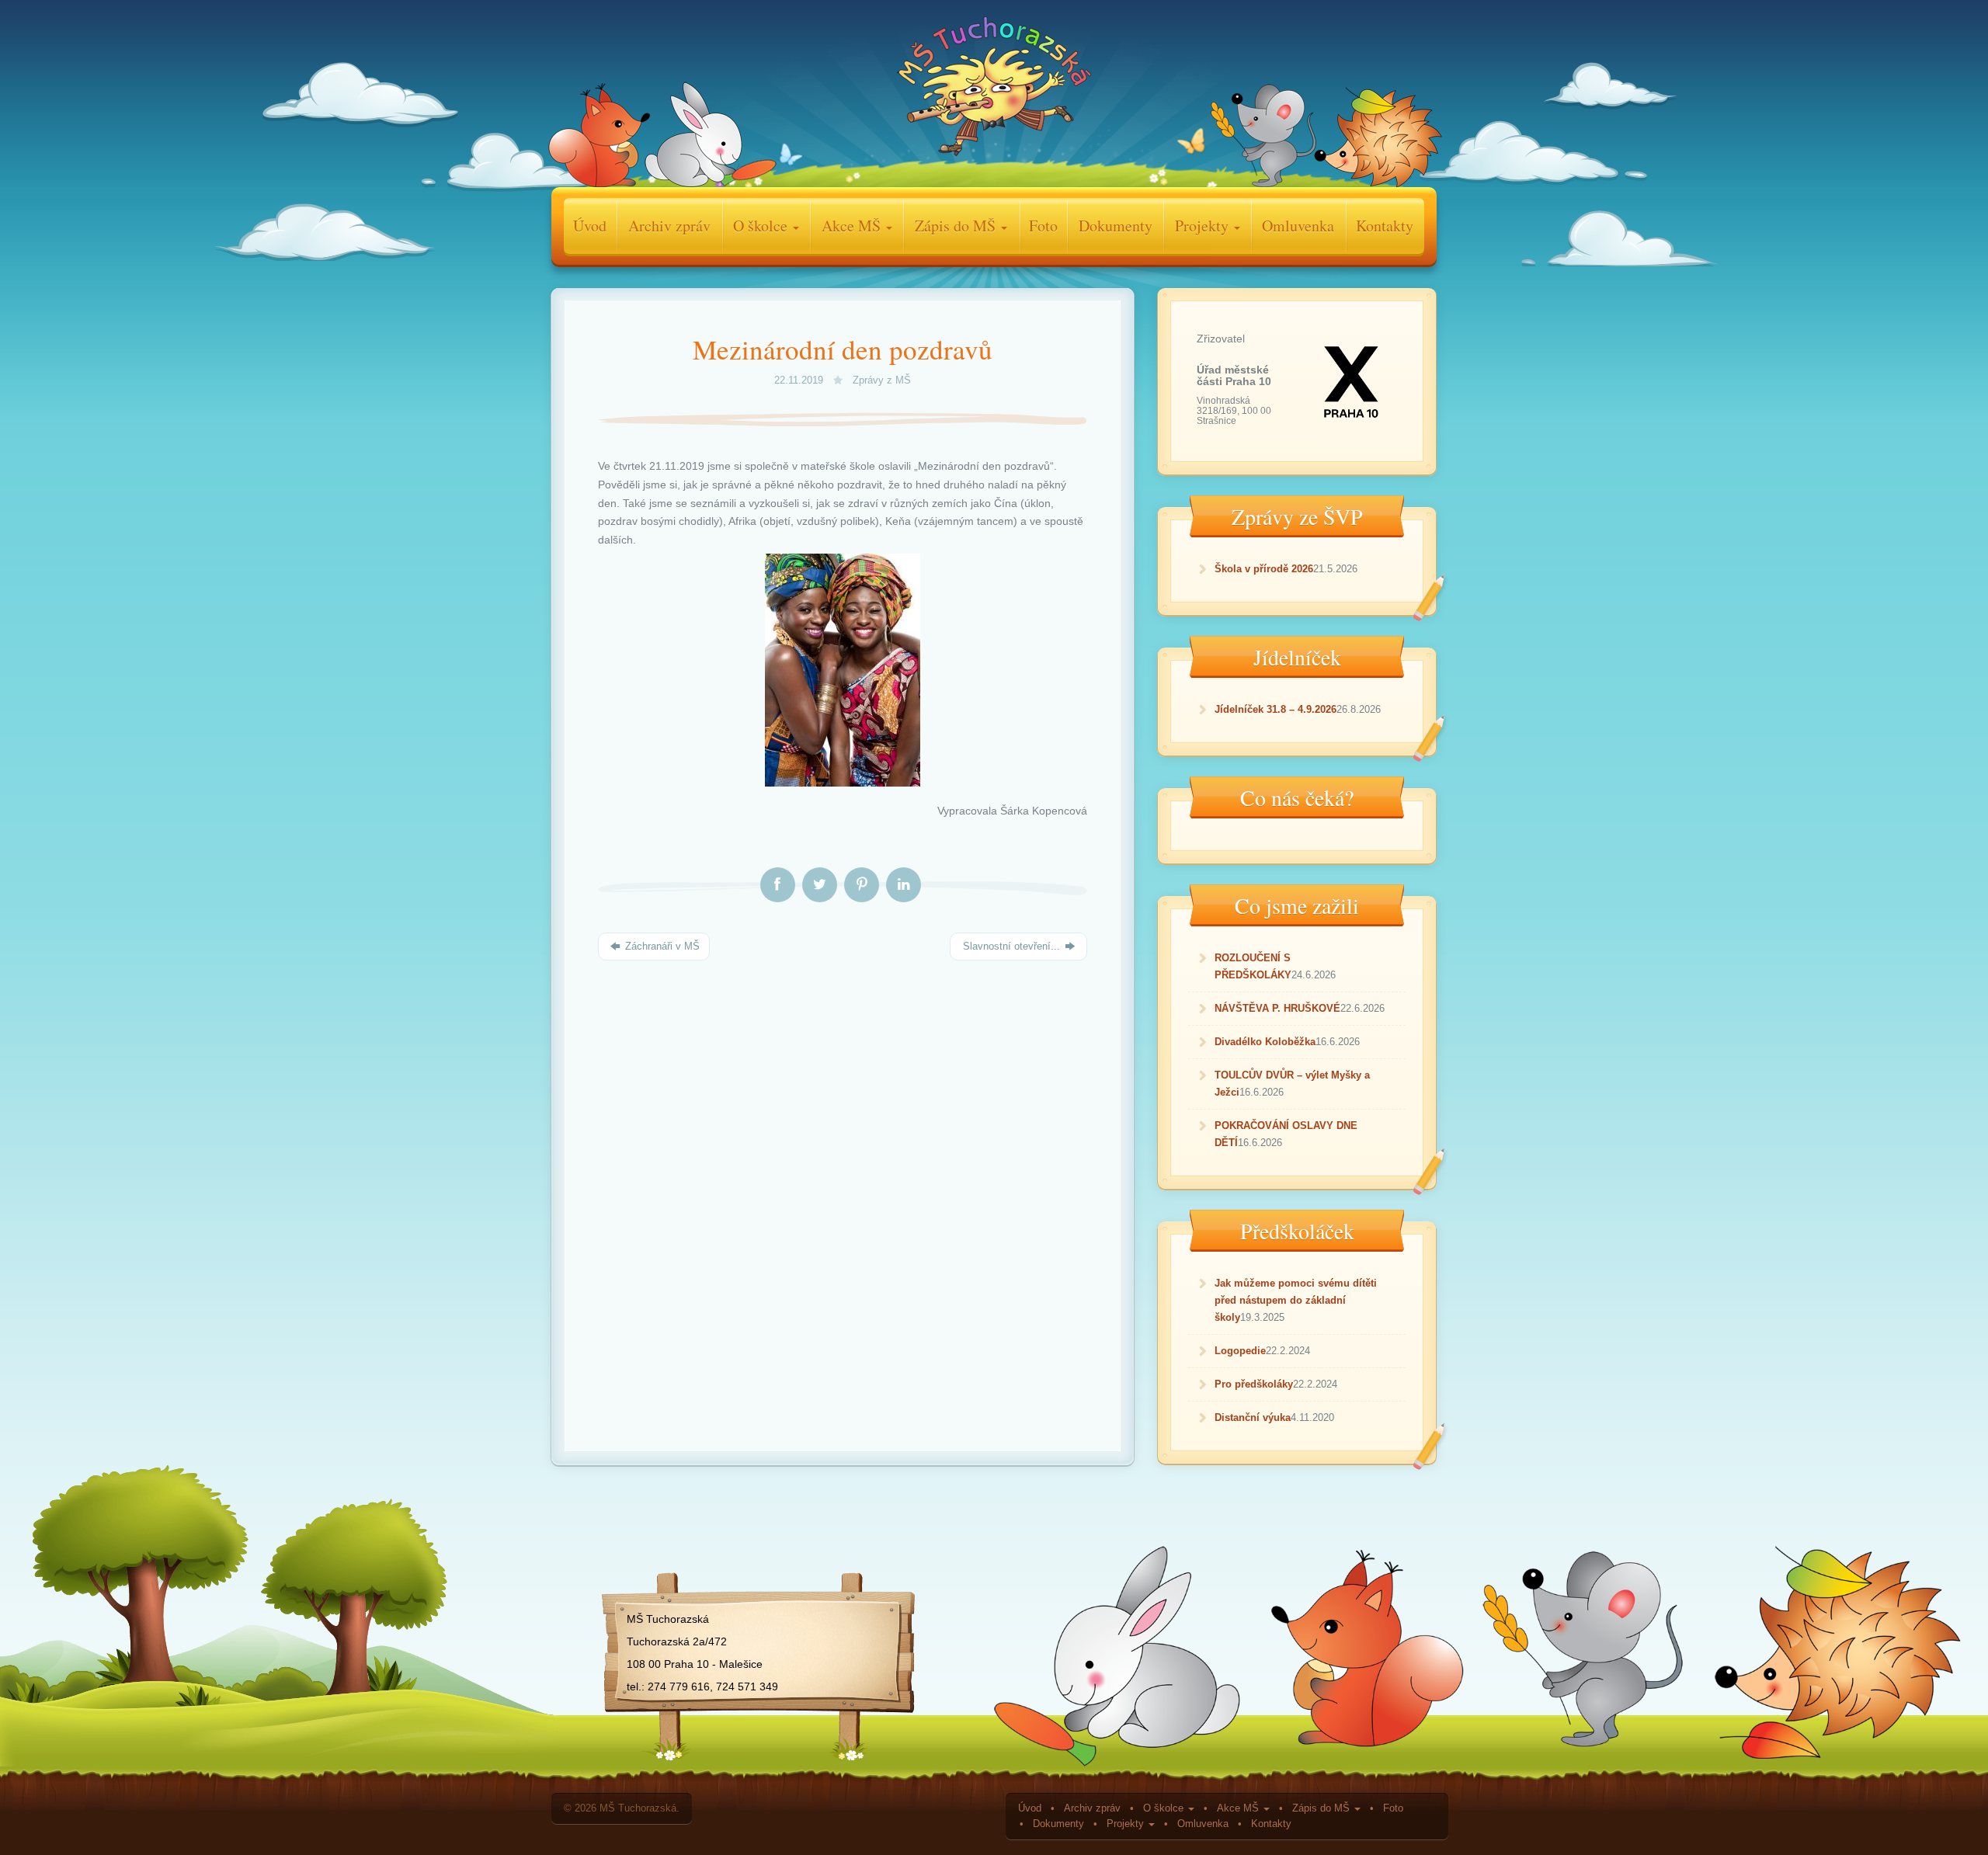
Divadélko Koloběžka (1265, 1042)
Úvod (590, 226)
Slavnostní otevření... (1011, 946)
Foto (1043, 226)
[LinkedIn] (904, 885)
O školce (762, 226)
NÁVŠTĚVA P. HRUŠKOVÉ (1277, 1008)
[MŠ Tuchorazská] (994, 90)
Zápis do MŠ (957, 226)
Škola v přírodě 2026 (1264, 569)
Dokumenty (1116, 226)
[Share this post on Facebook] (778, 885)
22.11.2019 (800, 380)
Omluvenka (1298, 226)
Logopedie (1240, 1351)
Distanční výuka (1253, 1417)
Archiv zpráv (669, 226)
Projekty (1204, 226)
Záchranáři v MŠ (661, 946)
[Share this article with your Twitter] (820, 885)
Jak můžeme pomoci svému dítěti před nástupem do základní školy (1296, 1300)
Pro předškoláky (1254, 1384)
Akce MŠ (853, 226)
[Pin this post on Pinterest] (862, 885)
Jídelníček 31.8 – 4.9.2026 (1276, 709)
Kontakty (1385, 226)
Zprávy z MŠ (882, 380)
